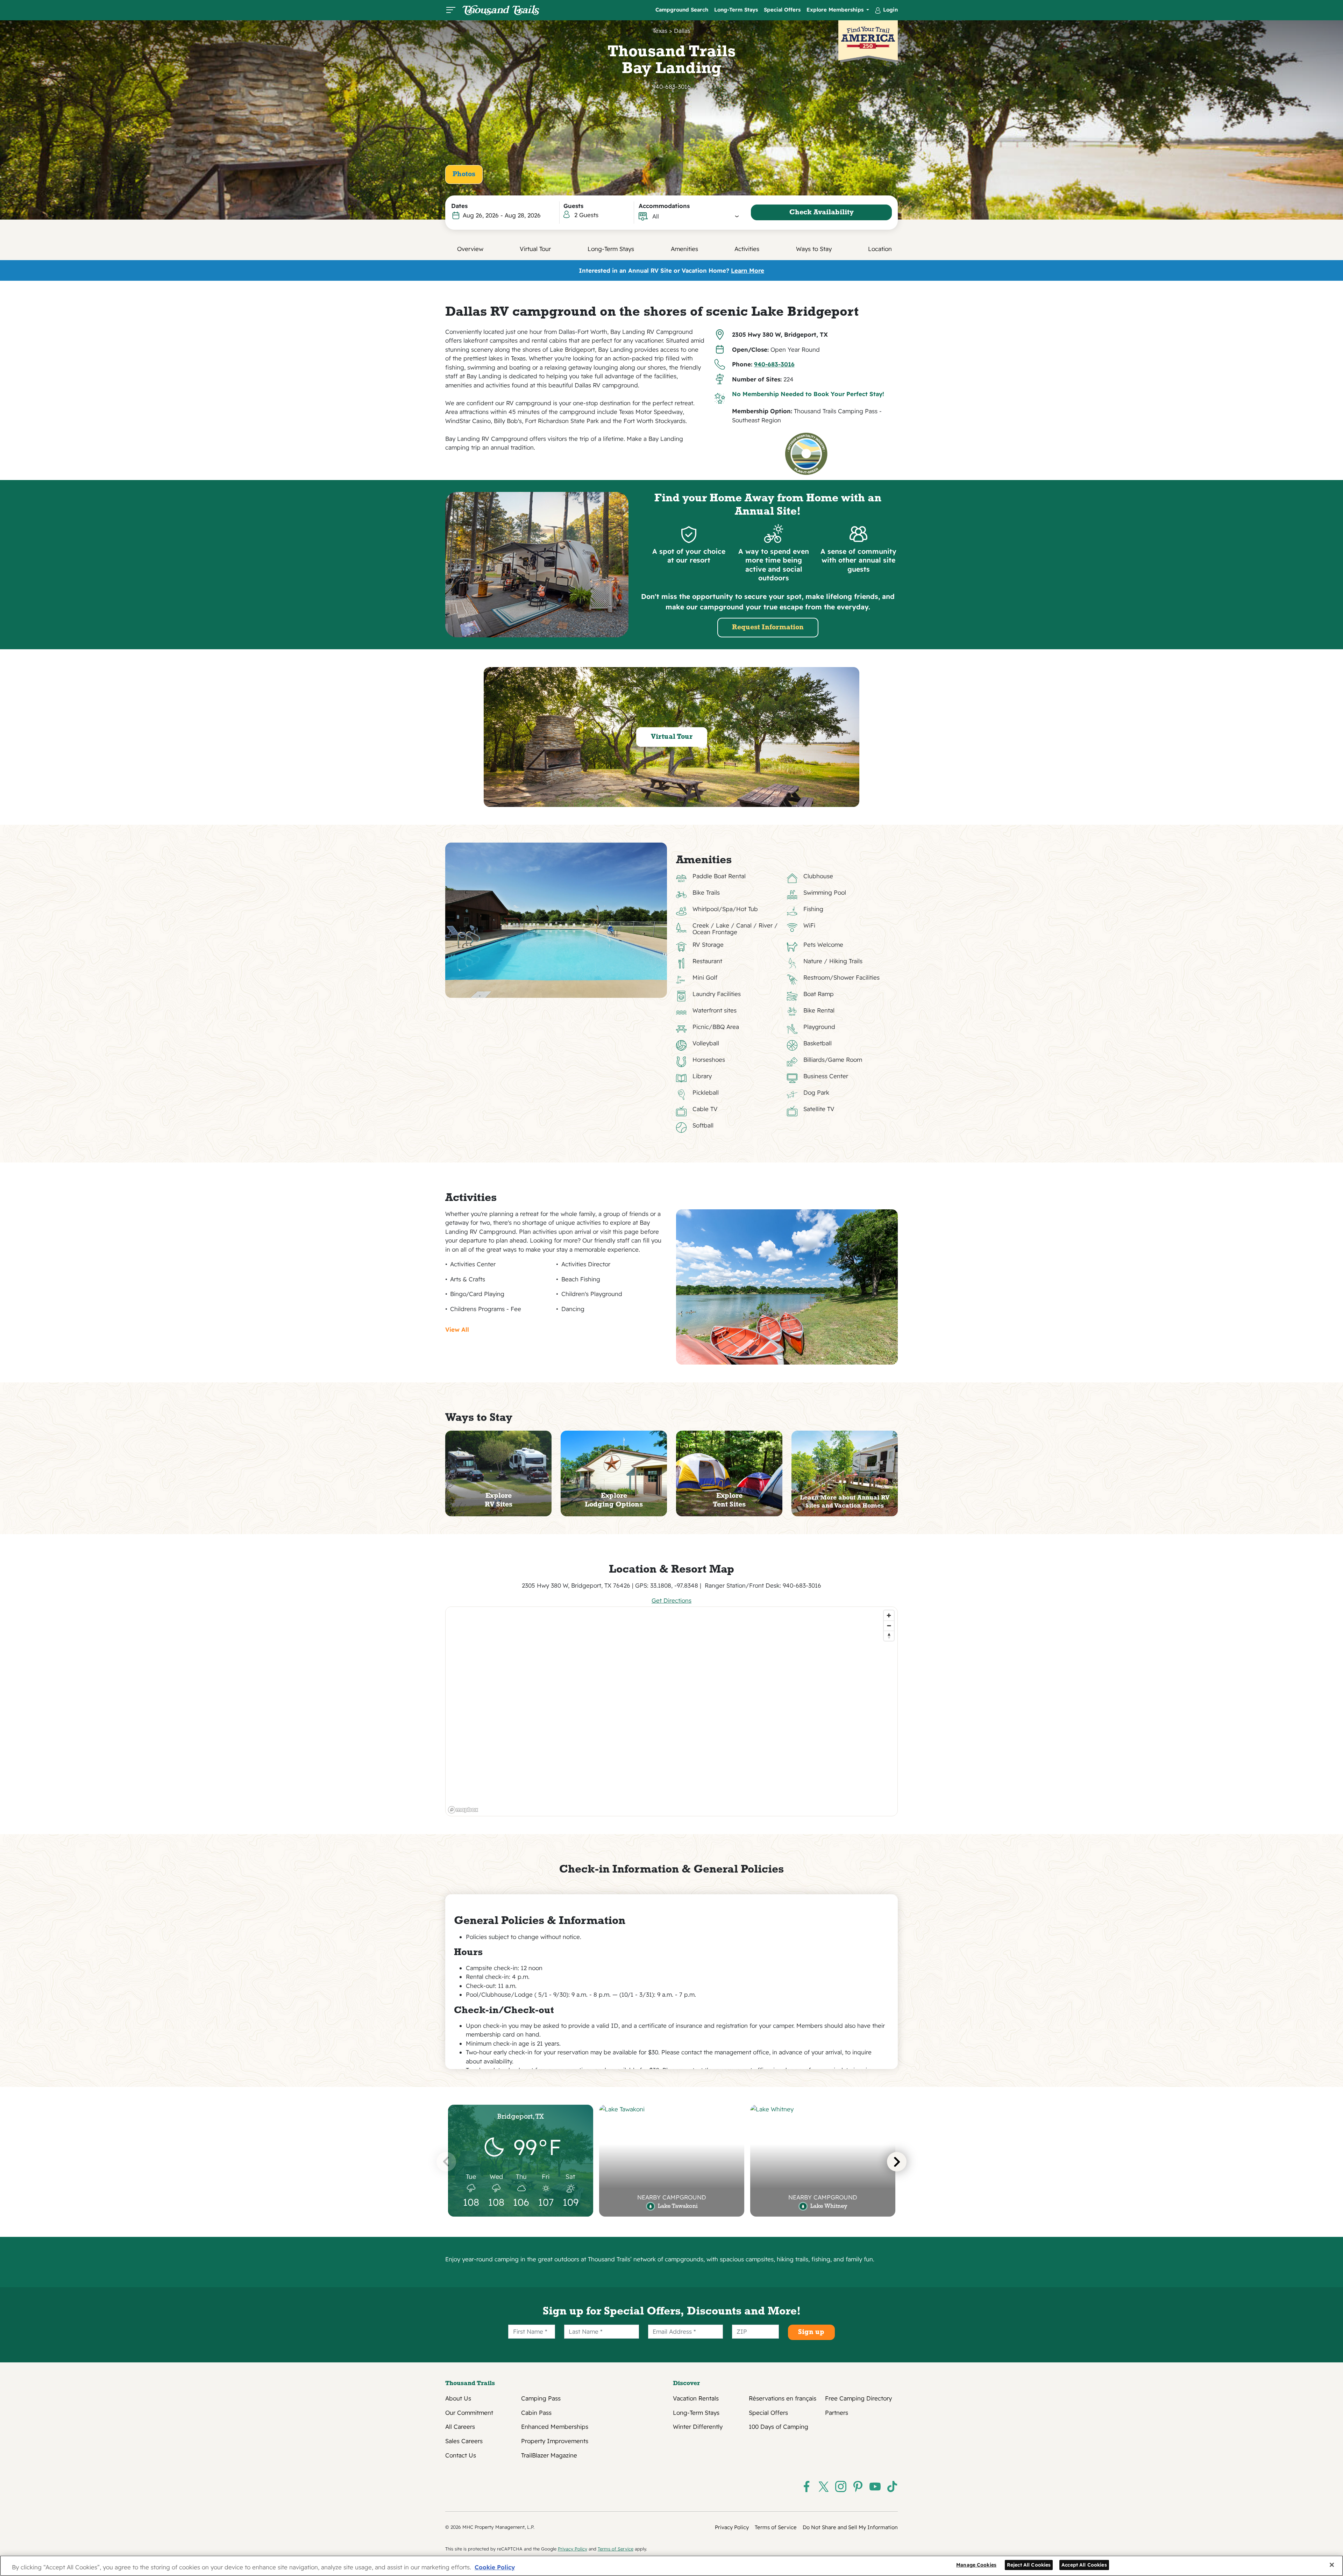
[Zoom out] (889, 1626)
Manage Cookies (976, 2565)
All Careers (460, 2427)
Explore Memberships (836, 10)
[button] (696, 216)
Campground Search (682, 10)
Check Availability (822, 213)
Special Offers (782, 10)
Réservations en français (783, 2398)
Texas (660, 31)
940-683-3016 (671, 87)
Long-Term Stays (736, 10)
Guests (573, 206)
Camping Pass (541, 2398)
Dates (459, 206)
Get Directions (671, 1600)
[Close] (1332, 2565)
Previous (446, 2162)
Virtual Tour (535, 249)
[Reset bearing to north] (889, 1636)
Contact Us (461, 2455)
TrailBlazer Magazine (549, 2455)
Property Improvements (555, 2441)
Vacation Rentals (696, 2398)
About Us (458, 2398)
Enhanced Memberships (555, 2427)
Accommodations (664, 206)
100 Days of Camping (779, 2427)
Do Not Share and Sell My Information (850, 2527)
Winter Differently (698, 2427)
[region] (672, 1711)
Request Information (768, 628)
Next (897, 2162)
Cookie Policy (495, 2567)
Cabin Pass (536, 2413)
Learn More (748, 270)
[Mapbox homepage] (463, 1810)
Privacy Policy (732, 2527)
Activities (747, 249)
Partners (837, 2413)
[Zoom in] (889, 1615)
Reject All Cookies (1029, 2565)
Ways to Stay (814, 249)
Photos (464, 174)
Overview (470, 249)
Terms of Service (776, 2527)
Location (880, 249)
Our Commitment (469, 2413)
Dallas (682, 31)
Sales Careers (464, 2441)
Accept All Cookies (1084, 2565)
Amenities (684, 249)
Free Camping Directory (858, 2398)
